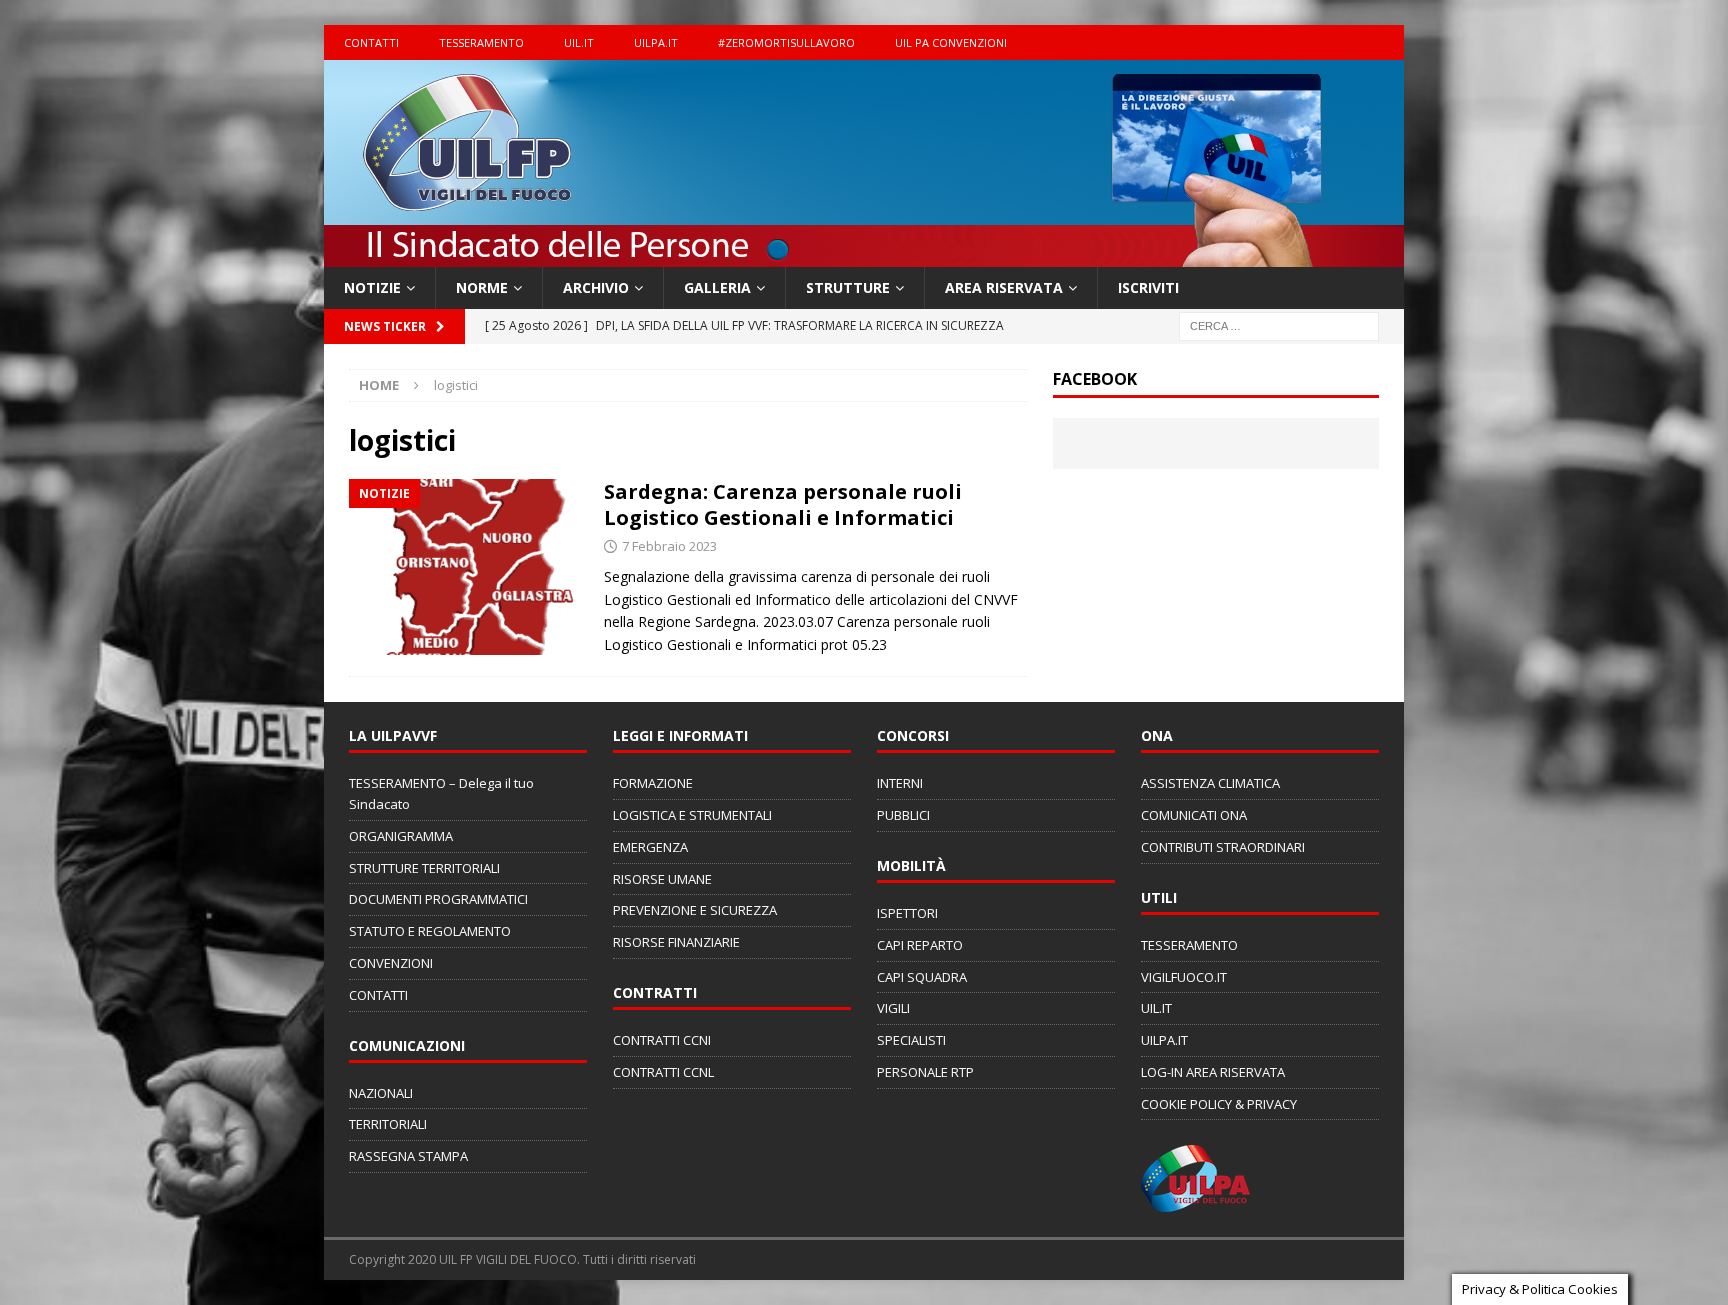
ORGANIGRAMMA (401, 836)
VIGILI (893, 1008)
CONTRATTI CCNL (663, 1072)
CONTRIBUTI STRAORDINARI (1223, 847)
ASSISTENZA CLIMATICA (1210, 783)
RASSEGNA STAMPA (408, 1156)
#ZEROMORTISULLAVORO (786, 42)
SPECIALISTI (911, 1040)
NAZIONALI (381, 1093)
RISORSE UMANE (662, 879)
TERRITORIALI (388, 1124)
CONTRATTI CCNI (662, 1040)
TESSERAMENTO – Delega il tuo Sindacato (441, 793)
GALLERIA (717, 287)
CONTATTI (371, 42)
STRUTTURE (848, 287)
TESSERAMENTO (481, 42)
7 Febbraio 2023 (669, 546)
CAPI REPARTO (920, 945)
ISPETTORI (907, 913)
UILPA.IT (656, 42)
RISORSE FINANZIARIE (676, 942)
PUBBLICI (903, 815)
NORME (482, 287)
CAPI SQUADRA (922, 977)
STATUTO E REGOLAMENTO (430, 931)
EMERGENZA (650, 847)
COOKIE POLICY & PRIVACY (1219, 1104)
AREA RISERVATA (1004, 287)
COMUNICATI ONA (1194, 815)
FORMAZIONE (653, 783)
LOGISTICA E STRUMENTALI (692, 815)
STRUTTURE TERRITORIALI (424, 868)
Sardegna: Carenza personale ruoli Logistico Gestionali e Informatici (783, 504)
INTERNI (900, 783)
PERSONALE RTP (925, 1072)
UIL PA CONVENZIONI (951, 42)
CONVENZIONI (391, 963)
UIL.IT (579, 42)
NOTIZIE (372, 287)
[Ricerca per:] (1279, 325)
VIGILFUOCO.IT (1184, 977)
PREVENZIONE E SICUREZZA (695, 910)
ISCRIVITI (1148, 287)
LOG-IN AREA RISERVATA (1213, 1072)
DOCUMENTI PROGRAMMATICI (438, 899)
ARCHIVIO (596, 287)
